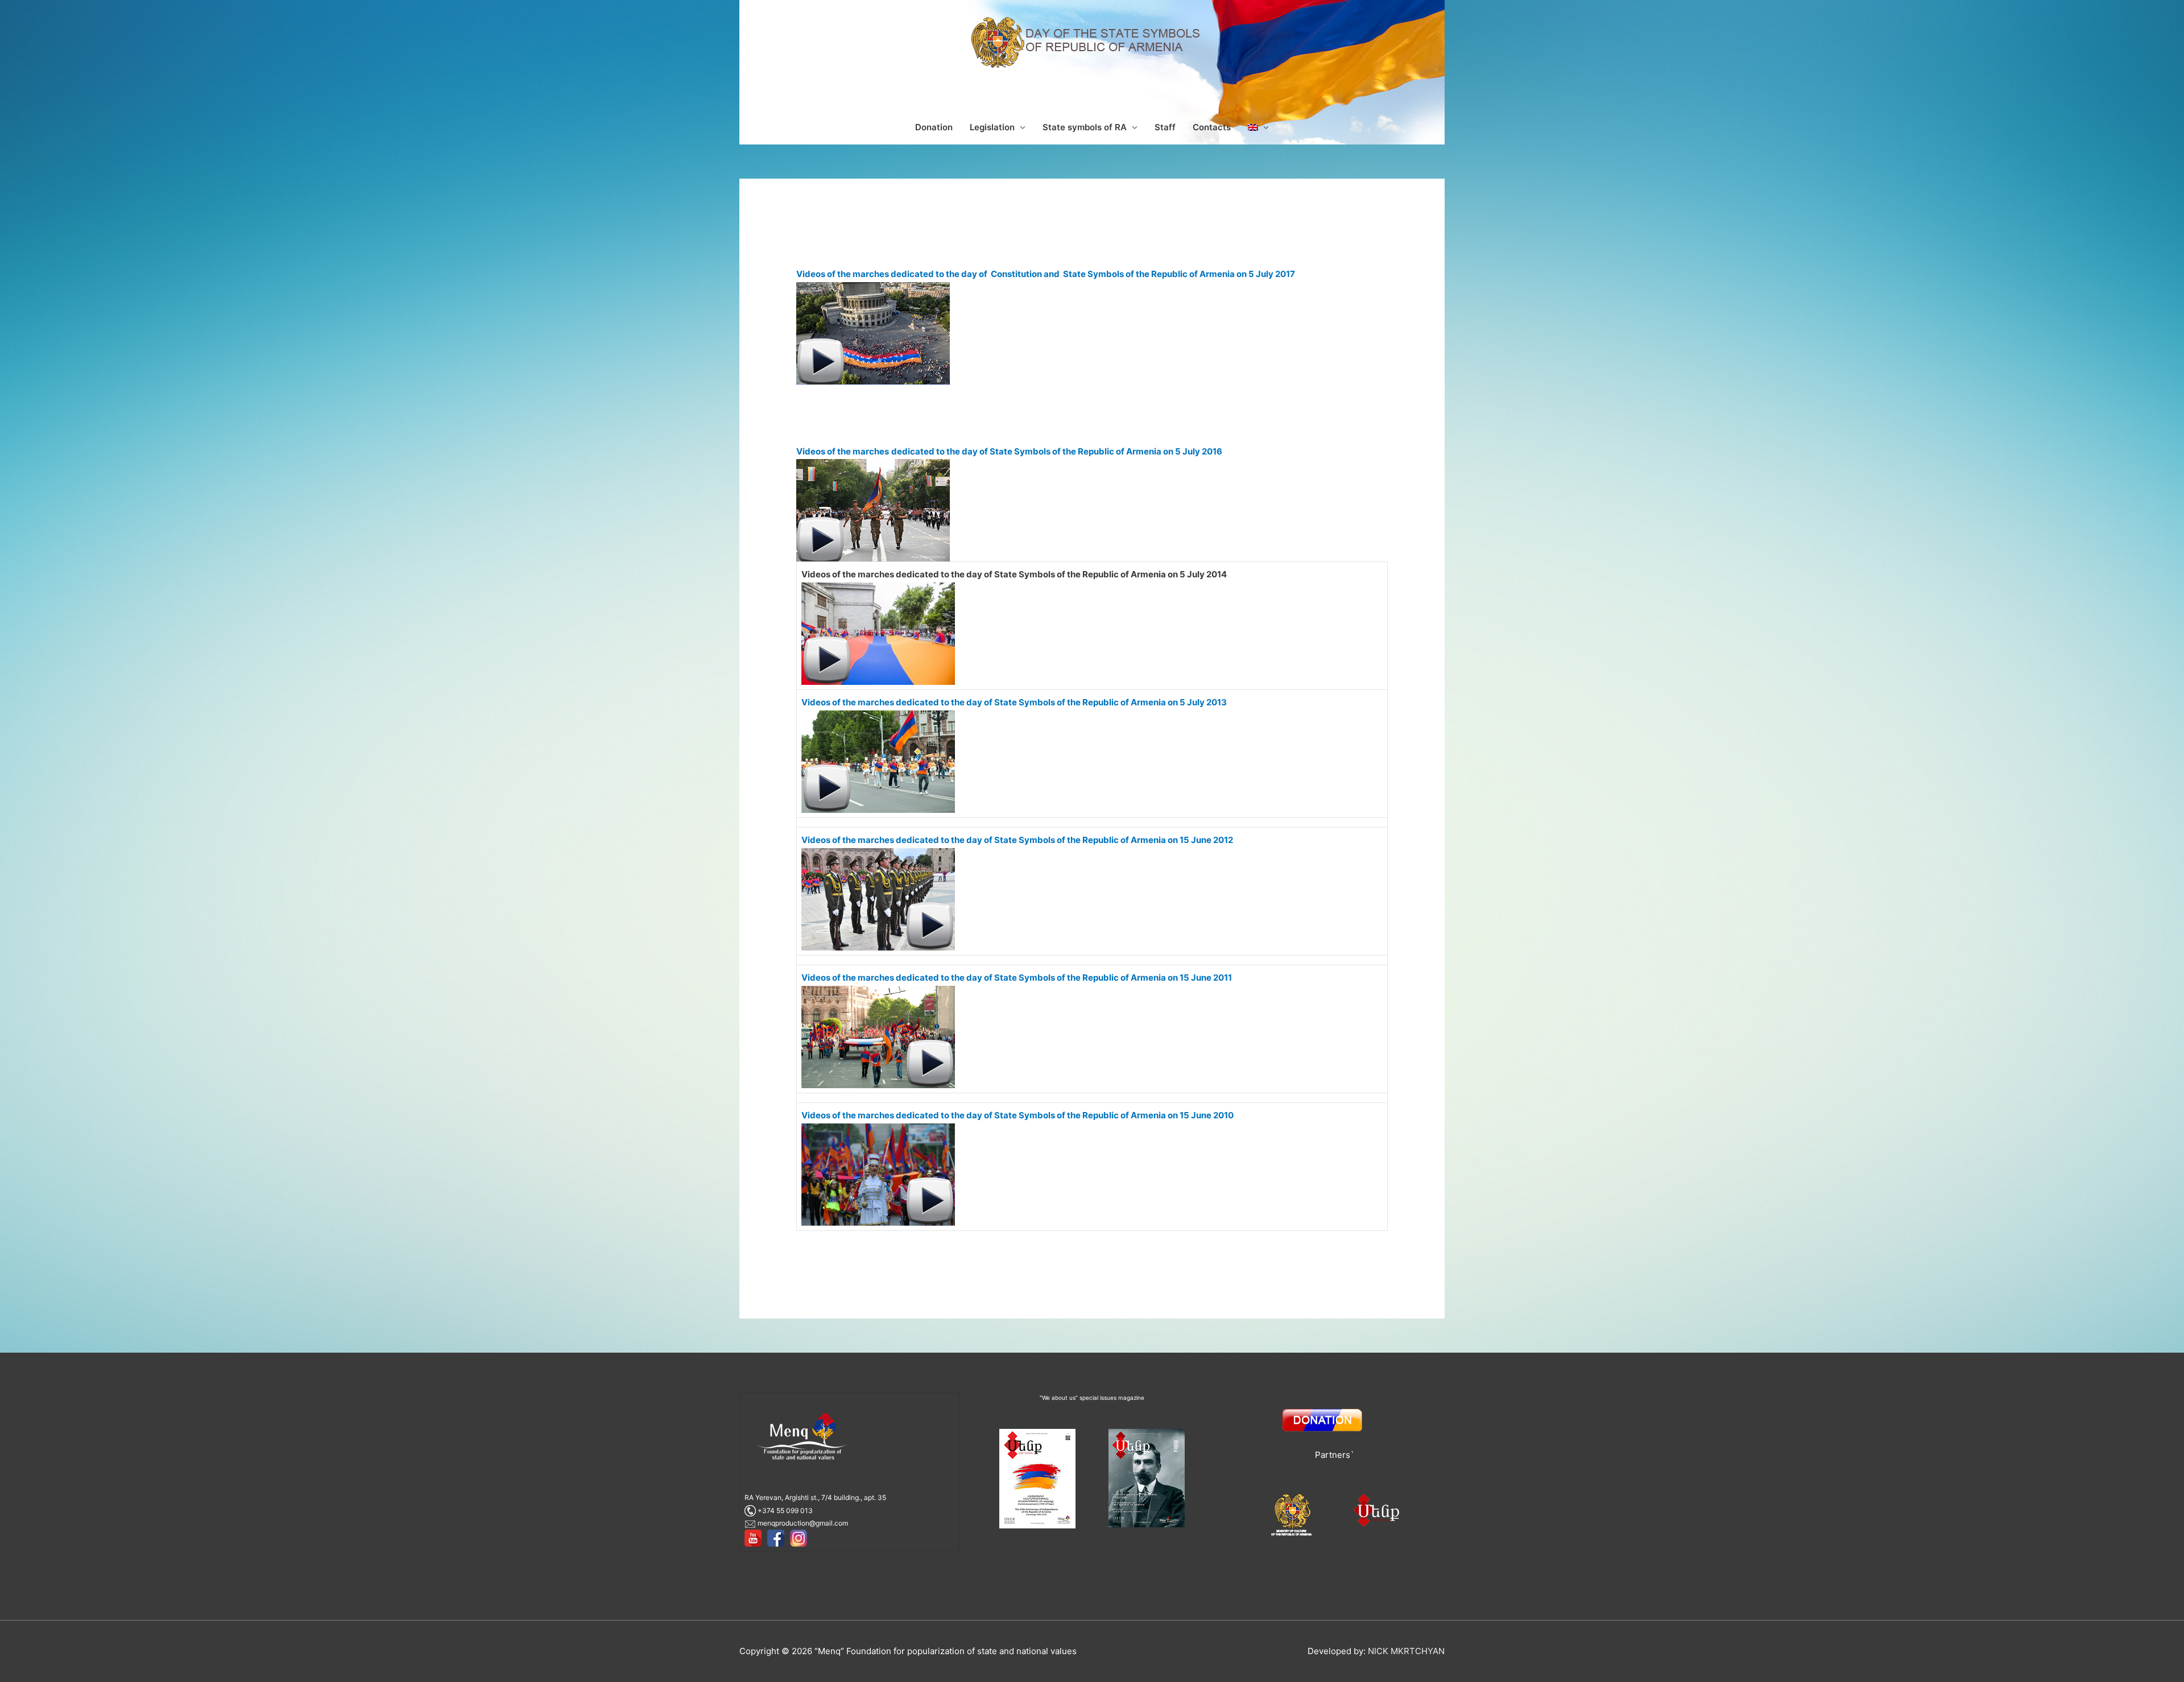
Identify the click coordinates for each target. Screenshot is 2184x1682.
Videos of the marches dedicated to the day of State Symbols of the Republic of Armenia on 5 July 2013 (1014, 702)
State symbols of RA (1085, 127)
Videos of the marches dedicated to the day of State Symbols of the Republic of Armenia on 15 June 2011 (1017, 978)
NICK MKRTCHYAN (1406, 1651)
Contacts (1212, 127)
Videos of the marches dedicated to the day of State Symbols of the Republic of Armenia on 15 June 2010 (1017, 1115)
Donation (934, 127)
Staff (1165, 127)
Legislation (992, 127)
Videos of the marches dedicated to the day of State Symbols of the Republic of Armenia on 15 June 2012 (1017, 840)
